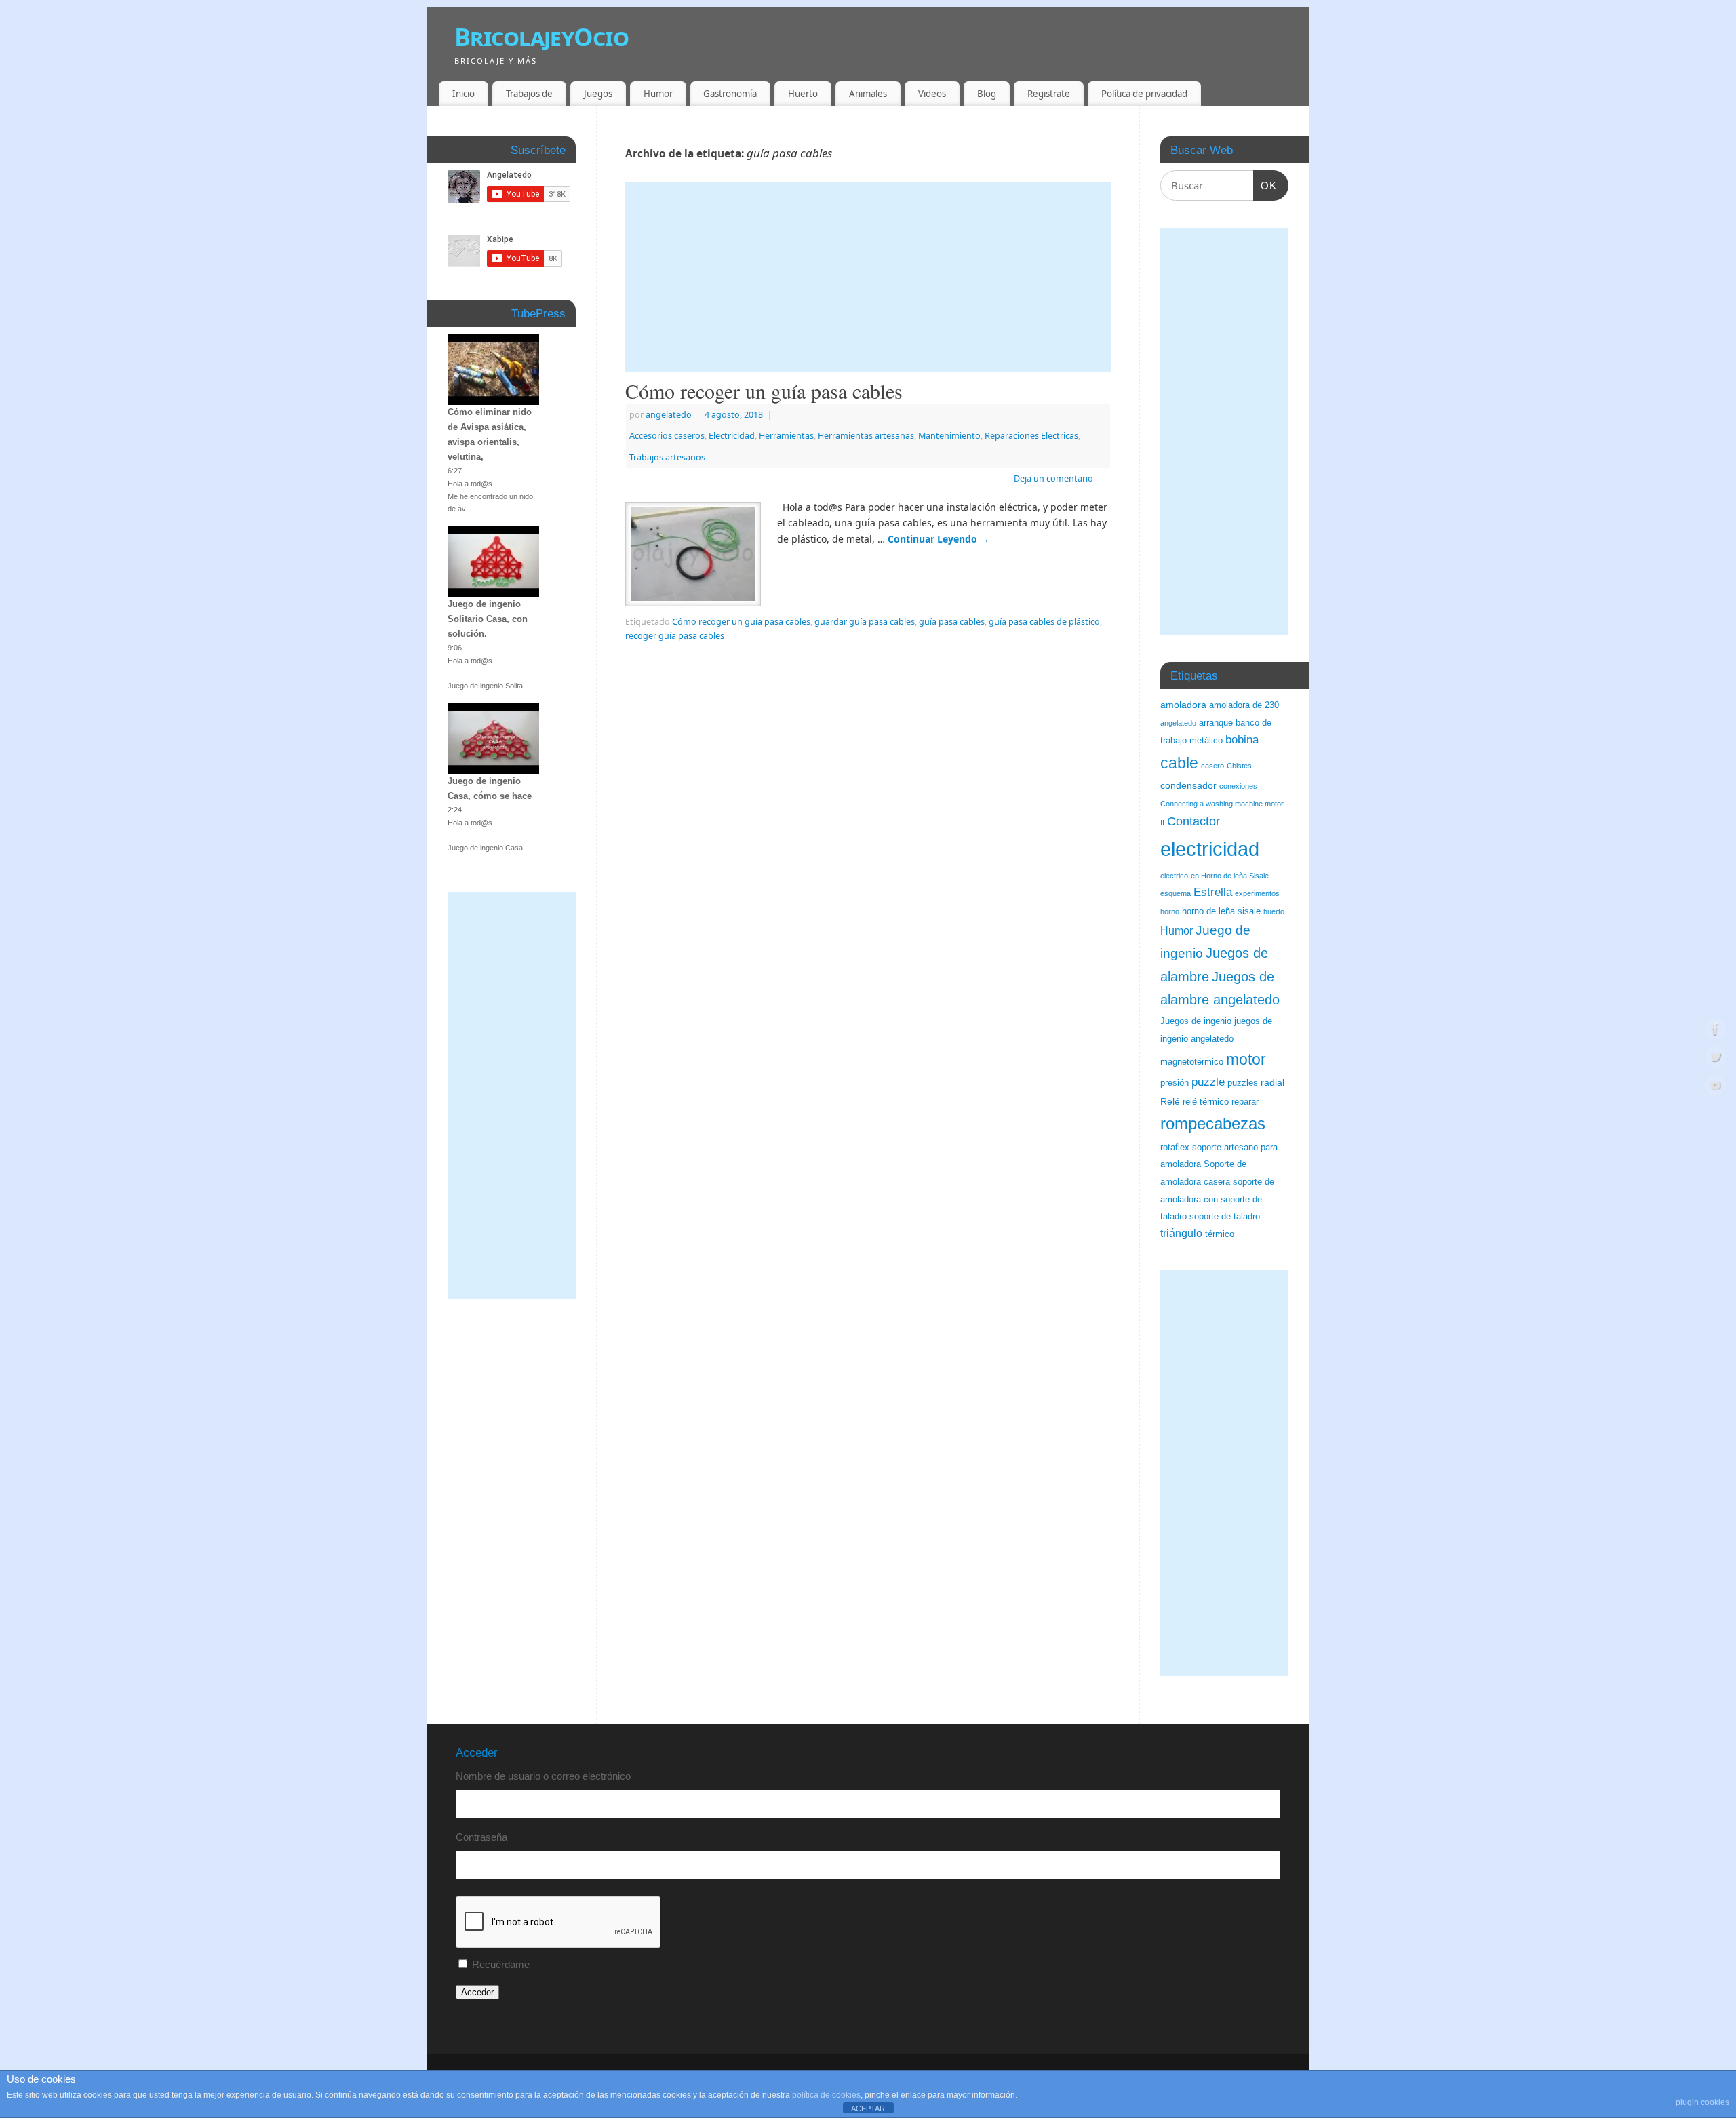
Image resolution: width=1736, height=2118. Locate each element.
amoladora (1183, 705)
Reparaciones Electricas (1031, 436)
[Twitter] (1716, 1059)
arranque (1216, 723)
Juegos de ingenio (1196, 1021)
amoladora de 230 (1244, 705)
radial (1273, 1082)
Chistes (1239, 766)
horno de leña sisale (1221, 911)
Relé (1170, 1101)
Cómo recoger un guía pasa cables (764, 391)
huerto (1274, 911)
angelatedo (669, 415)
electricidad (1210, 849)
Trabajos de (529, 94)
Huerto (803, 94)
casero (1212, 766)
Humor (658, 94)
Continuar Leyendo (939, 539)
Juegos (598, 94)
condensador (1188, 785)
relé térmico (1206, 1102)
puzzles (1243, 1083)
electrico (1174, 876)
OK (1265, 185)
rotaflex (1175, 1148)
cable (1179, 763)
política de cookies (826, 2095)
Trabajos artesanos (667, 457)
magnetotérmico (1192, 1062)
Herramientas (786, 436)
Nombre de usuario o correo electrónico (543, 1776)
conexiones (1238, 786)
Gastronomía (730, 94)
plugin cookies (1702, 2102)
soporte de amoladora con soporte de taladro (1217, 1199)
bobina (1242, 740)
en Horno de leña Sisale (1230, 876)
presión (1175, 1083)
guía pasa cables (952, 622)
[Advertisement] (868, 277)
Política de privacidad (1144, 94)
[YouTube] (1716, 1087)
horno (1170, 911)
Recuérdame (501, 1964)
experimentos (1257, 893)
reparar (1245, 1102)
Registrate (1049, 94)
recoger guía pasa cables (675, 636)
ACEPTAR (868, 2109)
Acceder (477, 1992)
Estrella (1213, 892)
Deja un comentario (1053, 478)
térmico (1220, 1234)
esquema (1176, 893)
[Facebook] (1716, 1031)
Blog (987, 94)
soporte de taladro (1225, 1217)
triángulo (1181, 1233)
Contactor (1193, 821)
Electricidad (732, 436)
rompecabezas (1213, 1123)
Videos (932, 94)
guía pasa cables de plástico (1044, 622)
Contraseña (481, 1837)
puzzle (1208, 1082)
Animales (868, 94)
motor (1246, 1059)
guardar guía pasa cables (865, 622)
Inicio (463, 94)
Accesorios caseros (667, 436)
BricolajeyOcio (541, 37)
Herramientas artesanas (866, 436)
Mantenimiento (949, 436)
